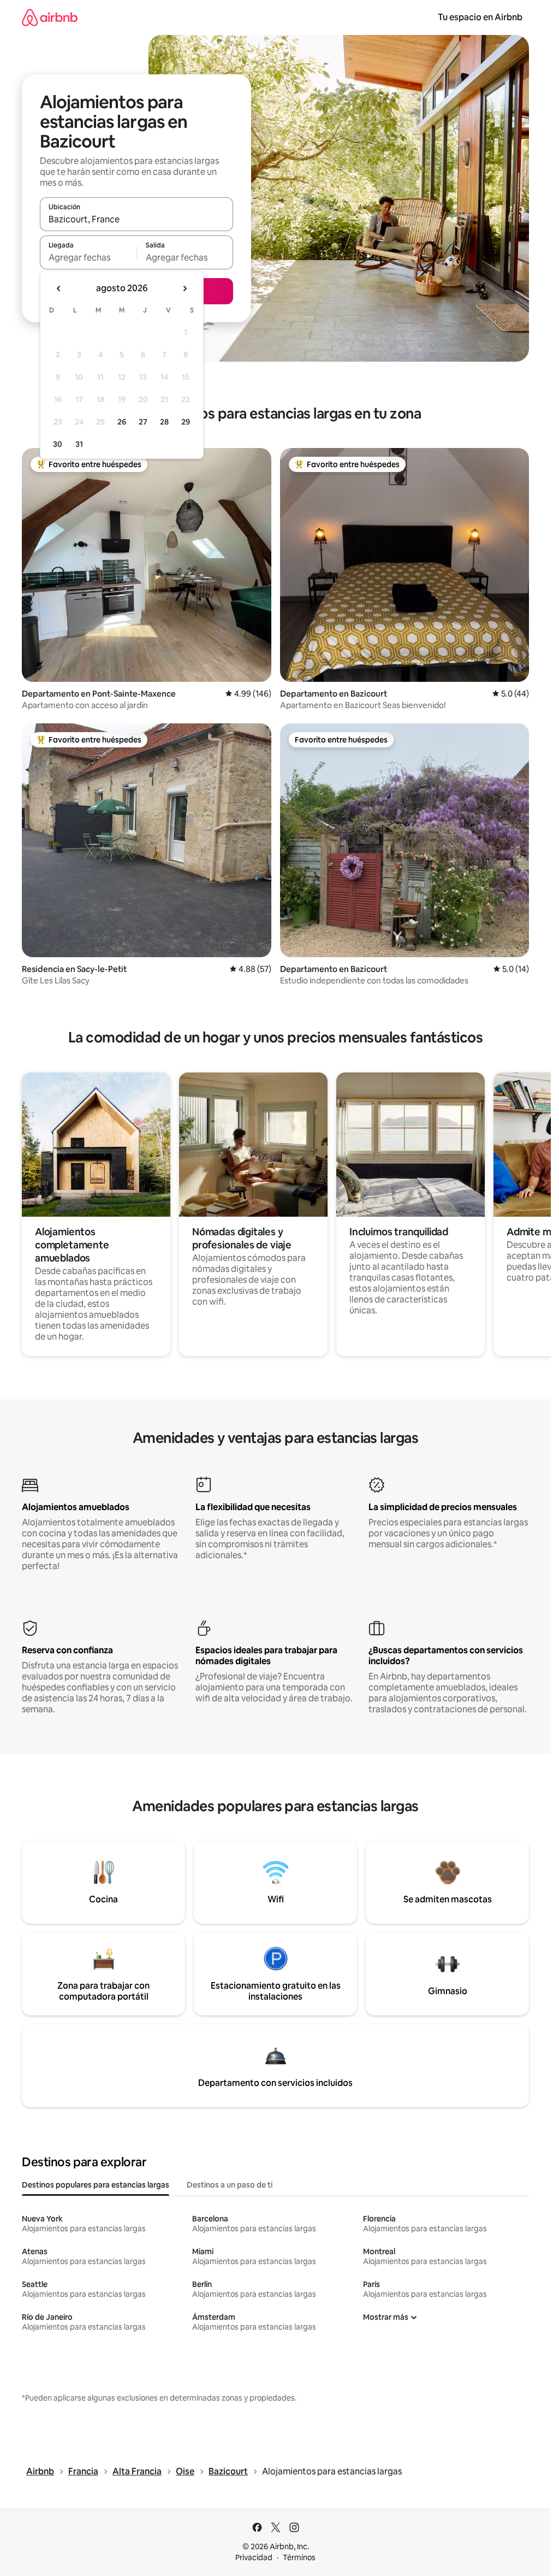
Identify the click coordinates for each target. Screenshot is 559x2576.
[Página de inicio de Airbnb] (50, 17)
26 (122, 422)
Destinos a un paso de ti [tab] (230, 2185)
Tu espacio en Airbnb (480, 17)
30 (58, 444)
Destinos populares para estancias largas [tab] (96, 2185)
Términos (299, 2557)
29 (186, 422)
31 (79, 444)
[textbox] (88, 257)
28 (164, 422)
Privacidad (254, 2557)
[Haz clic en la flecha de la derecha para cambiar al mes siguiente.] (185, 288)
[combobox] (136, 219)
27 (143, 422)
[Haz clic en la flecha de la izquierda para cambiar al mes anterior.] (59, 288)
